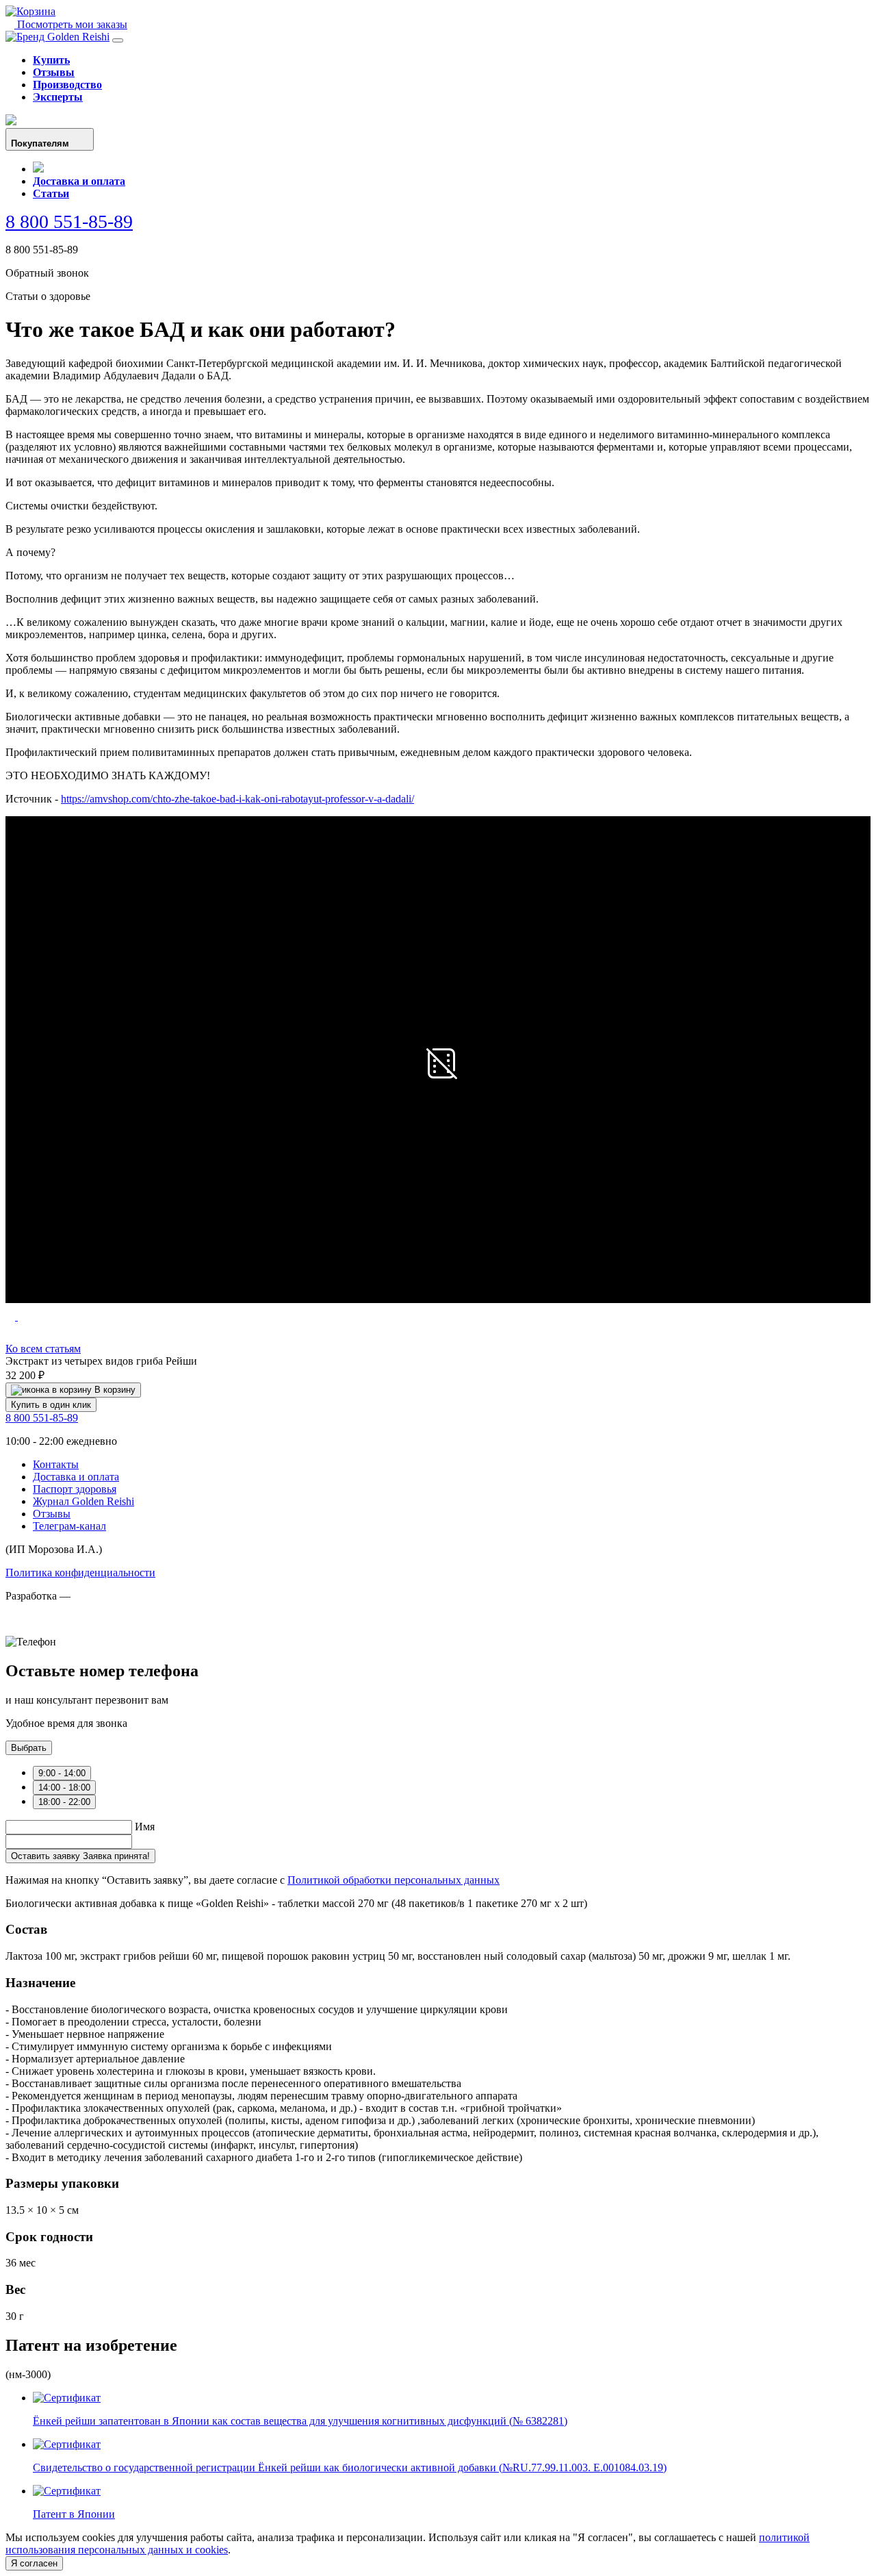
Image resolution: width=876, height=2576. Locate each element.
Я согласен (34, 2563)
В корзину (114, 1390)
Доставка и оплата (79, 181)
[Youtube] (11, 122)
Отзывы (54, 72)
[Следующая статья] (23, 1316)
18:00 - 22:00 (64, 1802)
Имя (145, 1827)
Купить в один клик (51, 1405)
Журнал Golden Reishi (83, 1501)
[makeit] (74, 1629)
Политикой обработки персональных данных (394, 1880)
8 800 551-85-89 (69, 222)
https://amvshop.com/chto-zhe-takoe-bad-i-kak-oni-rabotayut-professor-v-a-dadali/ (237, 799)
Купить (51, 60)
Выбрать (29, 1748)
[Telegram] (38, 169)
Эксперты (58, 97)
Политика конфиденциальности (80, 1573)
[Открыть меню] (118, 40)
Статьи (51, 193)
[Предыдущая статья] (12, 1316)
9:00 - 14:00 (62, 1773)
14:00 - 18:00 (64, 1788)
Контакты (56, 1464)
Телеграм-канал (69, 1526)
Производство (67, 85)
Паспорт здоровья (75, 1489)
